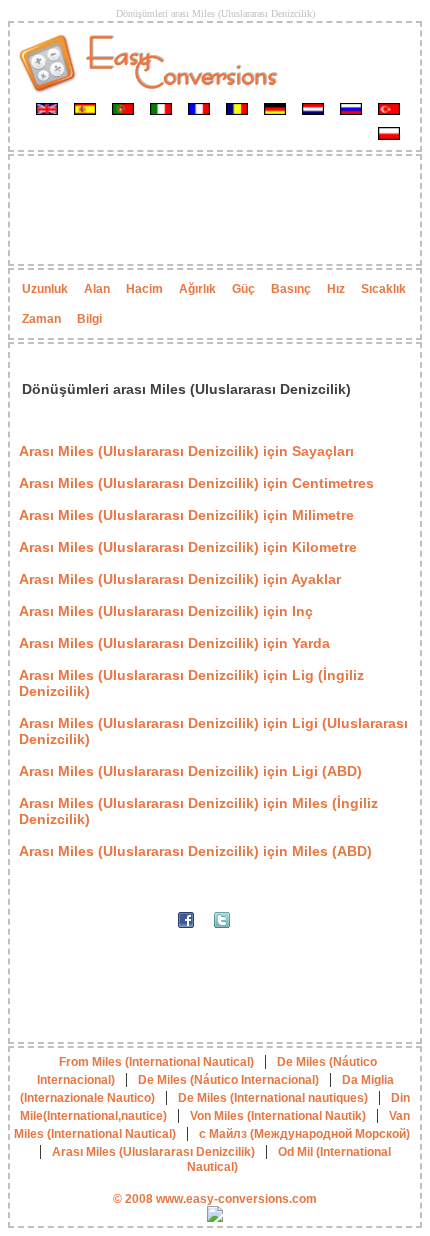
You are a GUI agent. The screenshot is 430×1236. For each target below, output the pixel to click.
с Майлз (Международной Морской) (304, 1134)
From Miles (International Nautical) (156, 1062)
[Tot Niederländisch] (313, 108)
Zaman (41, 319)
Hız (336, 289)
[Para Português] (123, 108)
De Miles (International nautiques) (273, 1098)
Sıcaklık (383, 289)
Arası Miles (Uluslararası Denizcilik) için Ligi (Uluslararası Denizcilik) (213, 731)
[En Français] (199, 108)
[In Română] (237, 108)
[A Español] (85, 108)
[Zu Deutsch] (275, 108)
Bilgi (89, 319)
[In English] (47, 108)
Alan (97, 289)
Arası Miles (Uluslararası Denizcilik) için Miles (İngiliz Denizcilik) (198, 811)
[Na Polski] (389, 133)
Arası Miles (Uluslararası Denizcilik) (153, 1152)
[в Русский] (351, 108)
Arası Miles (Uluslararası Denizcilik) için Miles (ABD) (195, 851)
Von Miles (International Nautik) (278, 1116)
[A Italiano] (161, 108)
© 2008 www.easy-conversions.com (215, 1199)
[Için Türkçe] (389, 108)
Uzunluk (45, 289)
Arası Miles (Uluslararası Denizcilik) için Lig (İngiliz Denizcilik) (191, 683)
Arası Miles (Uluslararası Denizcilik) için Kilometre (188, 547)
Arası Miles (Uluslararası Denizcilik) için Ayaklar (180, 579)
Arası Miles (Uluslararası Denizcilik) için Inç (166, 611)
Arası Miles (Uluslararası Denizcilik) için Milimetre (186, 515)
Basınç (291, 289)
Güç (243, 289)
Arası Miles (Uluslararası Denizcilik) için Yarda (174, 643)
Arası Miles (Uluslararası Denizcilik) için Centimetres (196, 483)
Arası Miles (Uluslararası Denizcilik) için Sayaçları (186, 451)
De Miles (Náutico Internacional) (228, 1080)
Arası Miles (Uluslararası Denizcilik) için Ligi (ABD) (190, 771)
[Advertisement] (215, 210)
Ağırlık (197, 289)
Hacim (144, 289)
